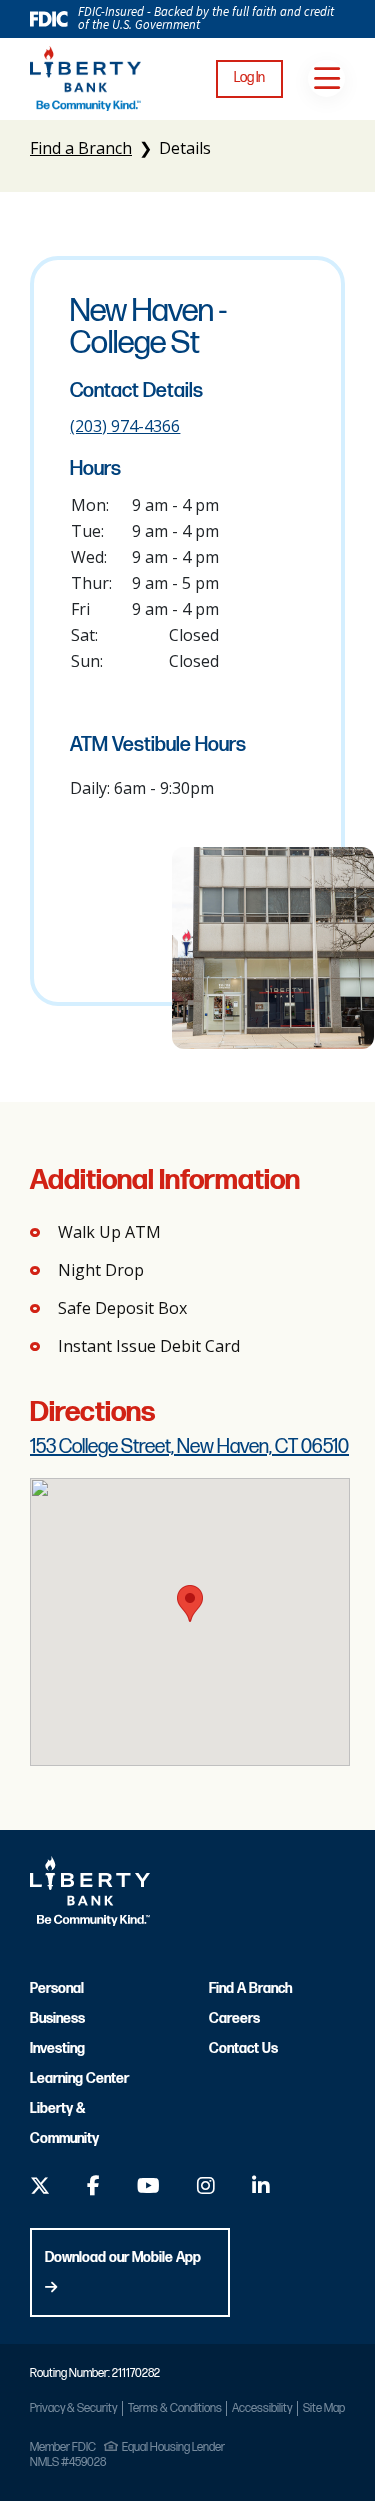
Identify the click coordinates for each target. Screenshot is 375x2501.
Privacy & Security (73, 2408)
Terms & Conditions (175, 2408)
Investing (57, 2048)
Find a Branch (81, 148)
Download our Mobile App (123, 2257)
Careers (234, 2018)
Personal (57, 1988)
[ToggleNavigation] (326, 78)
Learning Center (79, 2078)
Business (57, 2018)
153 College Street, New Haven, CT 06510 (189, 1447)
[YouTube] (148, 2189)
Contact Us (243, 2048)
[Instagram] (206, 2189)
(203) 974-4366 (125, 426)
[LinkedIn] (261, 2189)
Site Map (324, 2408)
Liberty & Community (64, 2123)
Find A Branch (250, 1988)
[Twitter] (40, 2189)
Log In (249, 77)
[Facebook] (93, 2189)
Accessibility (262, 2408)
